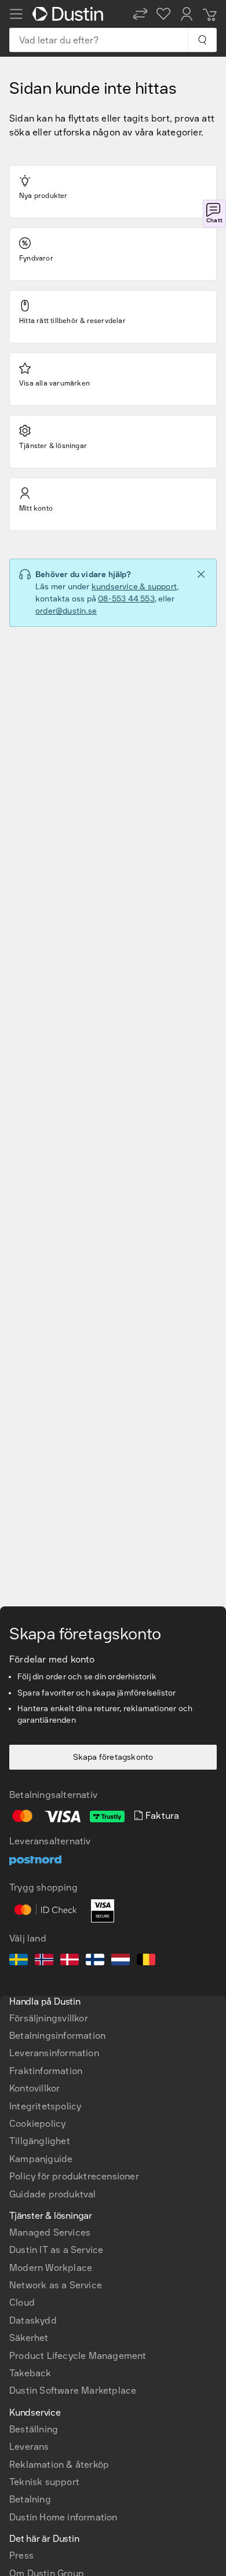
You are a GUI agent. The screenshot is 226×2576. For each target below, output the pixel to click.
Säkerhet (29, 2338)
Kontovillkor (34, 2088)
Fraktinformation (46, 2071)
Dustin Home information (63, 2517)
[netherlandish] (121, 1961)
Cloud (22, 2302)
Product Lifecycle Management (78, 2356)
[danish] (70, 1961)
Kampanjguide (41, 2159)
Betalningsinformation (57, 2036)
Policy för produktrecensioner (74, 2176)
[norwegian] (44, 1961)
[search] (202, 40)
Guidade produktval (53, 2194)
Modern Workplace (51, 2268)
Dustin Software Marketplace (73, 2390)
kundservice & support (134, 587)
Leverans (29, 2447)
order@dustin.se (66, 611)
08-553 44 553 (126, 599)
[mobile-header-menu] (16, 14)
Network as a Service (56, 2285)
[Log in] (187, 14)
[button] (140, 14)
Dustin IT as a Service (56, 2250)
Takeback (30, 2373)
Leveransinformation (54, 2053)
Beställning (34, 2429)
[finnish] (95, 1961)
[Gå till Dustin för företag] (70, 14)
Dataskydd (33, 2320)
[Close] (201, 574)
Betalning (30, 2499)
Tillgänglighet (40, 2141)
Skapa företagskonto (113, 1757)
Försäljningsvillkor (49, 2018)
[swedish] (19, 1961)
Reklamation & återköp (59, 2465)
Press (21, 2555)
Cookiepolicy (37, 2124)
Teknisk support (44, 2482)
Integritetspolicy (45, 2106)
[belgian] (146, 1961)
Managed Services (50, 2232)
